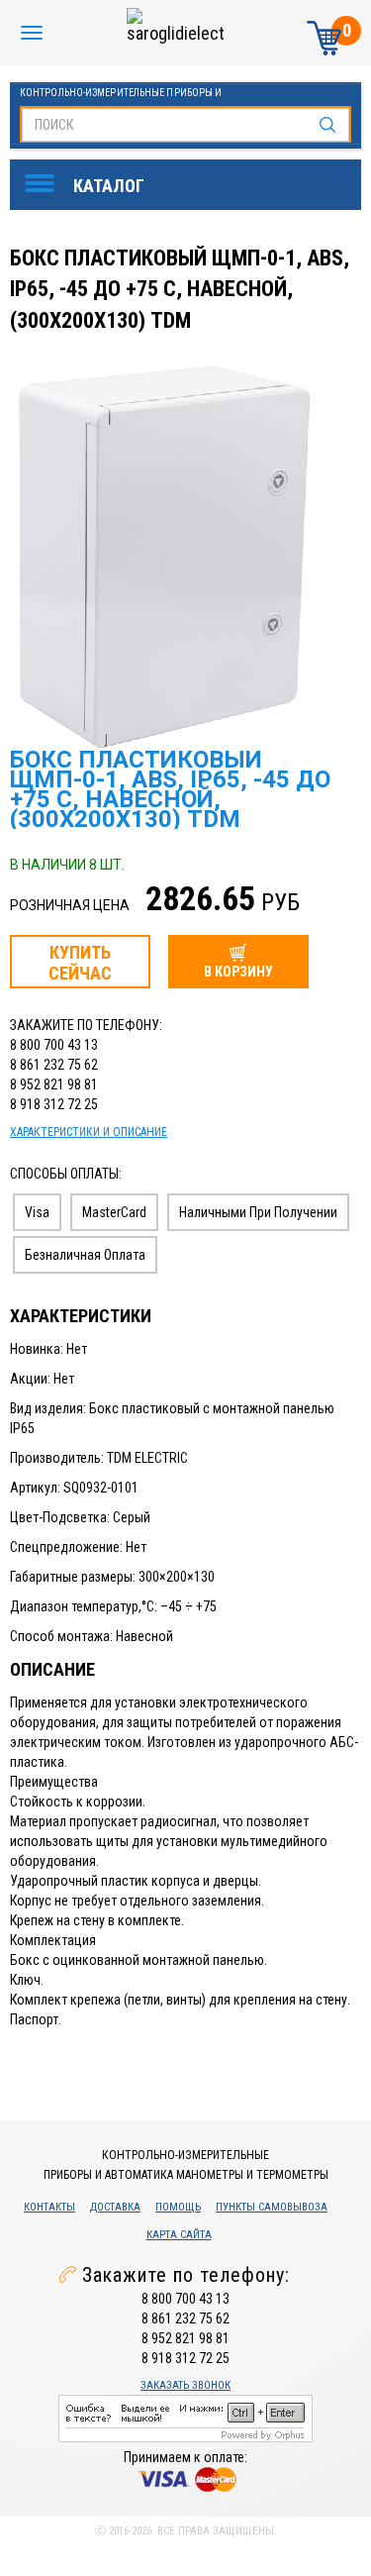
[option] (188, 552)
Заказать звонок (185, 2385)
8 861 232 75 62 (54, 1065)
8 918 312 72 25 (54, 1104)
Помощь (178, 2207)
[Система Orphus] (185, 2418)
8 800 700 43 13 (54, 1045)
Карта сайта (179, 2235)
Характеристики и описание (89, 1132)
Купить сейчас (80, 963)
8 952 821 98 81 (54, 1084)
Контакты (49, 2207)
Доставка (115, 2207)
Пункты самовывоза (272, 2207)
